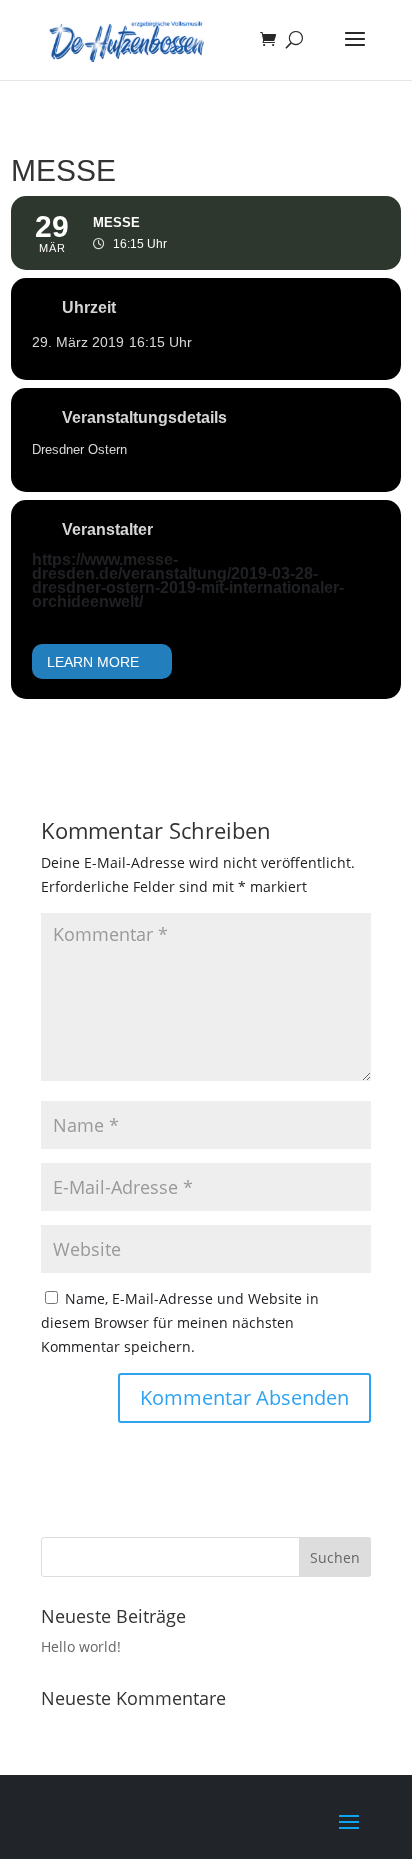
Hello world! (81, 1646)
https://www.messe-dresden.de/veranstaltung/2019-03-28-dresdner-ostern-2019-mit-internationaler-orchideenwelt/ (188, 580)
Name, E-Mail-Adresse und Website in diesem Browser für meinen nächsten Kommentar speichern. (180, 1322)
